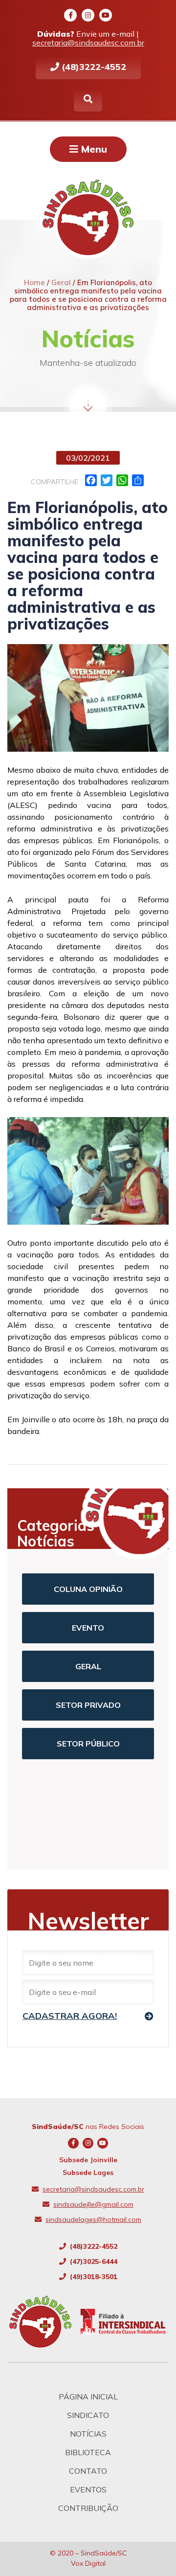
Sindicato (88, 2415)
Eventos (88, 2489)
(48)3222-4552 (93, 67)
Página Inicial (88, 2397)
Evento (88, 1628)
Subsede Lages (88, 2173)
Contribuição (88, 2508)
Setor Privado (88, 1705)
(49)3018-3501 (93, 2277)
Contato (88, 2471)
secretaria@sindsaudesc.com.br (88, 43)
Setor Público (88, 1744)
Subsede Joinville (88, 2160)
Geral (88, 1666)
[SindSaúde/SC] (44, 2322)
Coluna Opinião (88, 1589)
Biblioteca (88, 2452)
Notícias (88, 2434)
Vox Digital (88, 2563)
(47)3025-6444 (93, 2262)
